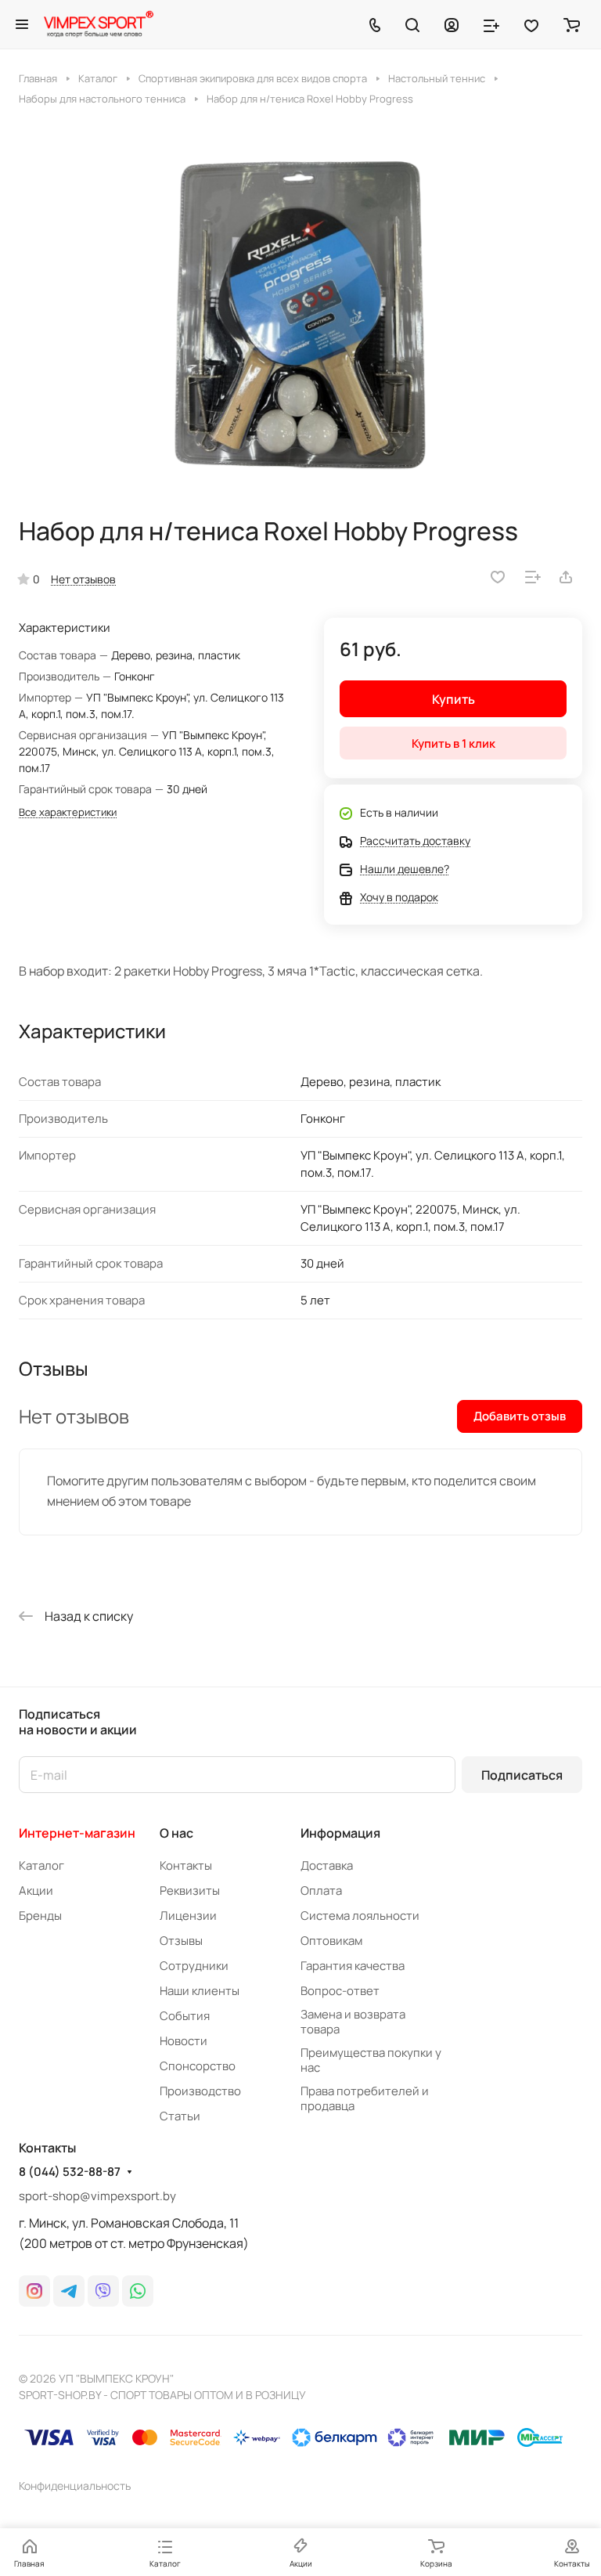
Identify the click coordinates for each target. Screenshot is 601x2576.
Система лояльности (360, 1916)
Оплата (321, 1891)
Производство (200, 2091)
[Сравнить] (533, 577)
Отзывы (181, 1941)
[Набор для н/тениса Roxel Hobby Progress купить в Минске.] (300, 311)
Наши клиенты (200, 1991)
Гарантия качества (353, 1966)
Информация (340, 1833)
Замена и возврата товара (353, 2022)
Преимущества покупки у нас (371, 2060)
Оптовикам (331, 1941)
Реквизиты (190, 1891)
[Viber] (103, 2291)
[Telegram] (69, 2291)
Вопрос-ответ (340, 1991)
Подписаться (522, 1775)
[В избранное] (498, 577)
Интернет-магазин (77, 1833)
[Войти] (452, 24)
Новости (184, 2041)
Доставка (327, 1865)
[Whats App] (138, 2291)
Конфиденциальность (75, 2486)
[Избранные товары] (531, 24)
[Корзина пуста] (572, 24)
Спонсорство (198, 2066)
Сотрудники (194, 1966)
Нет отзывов (83, 579)
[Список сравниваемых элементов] (491, 24)
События (185, 2016)
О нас (176, 1833)
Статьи (180, 2116)
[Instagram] (34, 2291)
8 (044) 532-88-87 (70, 2172)
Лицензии (188, 1916)
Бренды (40, 1916)
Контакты (186, 1865)
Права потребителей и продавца (365, 2098)
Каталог (41, 1865)
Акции (36, 1891)
